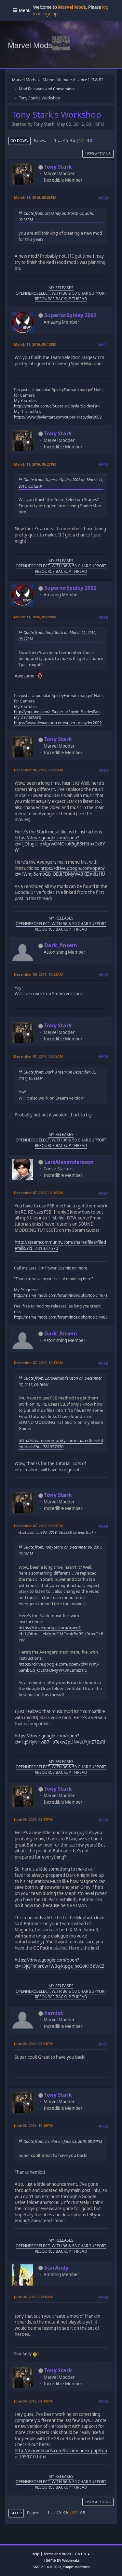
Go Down (20, 141)
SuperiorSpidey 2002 (70, 315)
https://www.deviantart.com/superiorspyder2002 (58, 417)
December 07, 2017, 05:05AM (38, 1056)
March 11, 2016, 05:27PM (35, 464)
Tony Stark (58, 167)
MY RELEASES (61, 288)
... (60, 140)
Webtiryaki (70, 2560)
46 (73, 140)
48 (89, 140)
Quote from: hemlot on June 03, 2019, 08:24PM (63, 2141)
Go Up (16, 2513)
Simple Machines (76, 2567)
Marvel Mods (30, 45)
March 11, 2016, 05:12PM (35, 344)
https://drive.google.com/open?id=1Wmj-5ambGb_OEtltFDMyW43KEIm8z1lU (60, 871)
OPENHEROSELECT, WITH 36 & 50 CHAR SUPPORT (61, 293)
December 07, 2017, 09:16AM (38, 1193)
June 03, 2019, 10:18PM (33, 2125)
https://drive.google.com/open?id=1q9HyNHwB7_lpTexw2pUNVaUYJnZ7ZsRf (60, 1739)
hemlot (54, 2013)
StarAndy (56, 2268)
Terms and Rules (57, 2554)
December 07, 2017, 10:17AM (38, 1363)
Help (35, 2554)
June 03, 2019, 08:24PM (33, 2044)
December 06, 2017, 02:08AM (38, 770)
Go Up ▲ (83, 2554)
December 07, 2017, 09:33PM (38, 1526)
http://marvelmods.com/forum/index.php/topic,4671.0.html (67, 1295)
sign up (50, 14)
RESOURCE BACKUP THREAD (61, 299)
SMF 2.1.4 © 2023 (47, 2567)
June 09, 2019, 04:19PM (33, 2401)
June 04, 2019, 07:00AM (33, 2297)
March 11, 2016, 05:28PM (35, 617)
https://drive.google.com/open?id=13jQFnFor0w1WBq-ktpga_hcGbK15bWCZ (60, 1963)
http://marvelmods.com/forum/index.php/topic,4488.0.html (67, 1317)
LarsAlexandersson (69, 1162)
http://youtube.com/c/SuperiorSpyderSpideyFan (57, 406)
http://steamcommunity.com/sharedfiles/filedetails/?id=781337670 (60, 1245)
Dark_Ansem (61, 945)
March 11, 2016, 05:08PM (35, 197)
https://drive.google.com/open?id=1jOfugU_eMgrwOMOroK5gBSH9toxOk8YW (60, 844)
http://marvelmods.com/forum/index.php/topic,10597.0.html (61, 2454)
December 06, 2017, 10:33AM (38, 974)
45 (66, 140)
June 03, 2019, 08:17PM (33, 1819)
